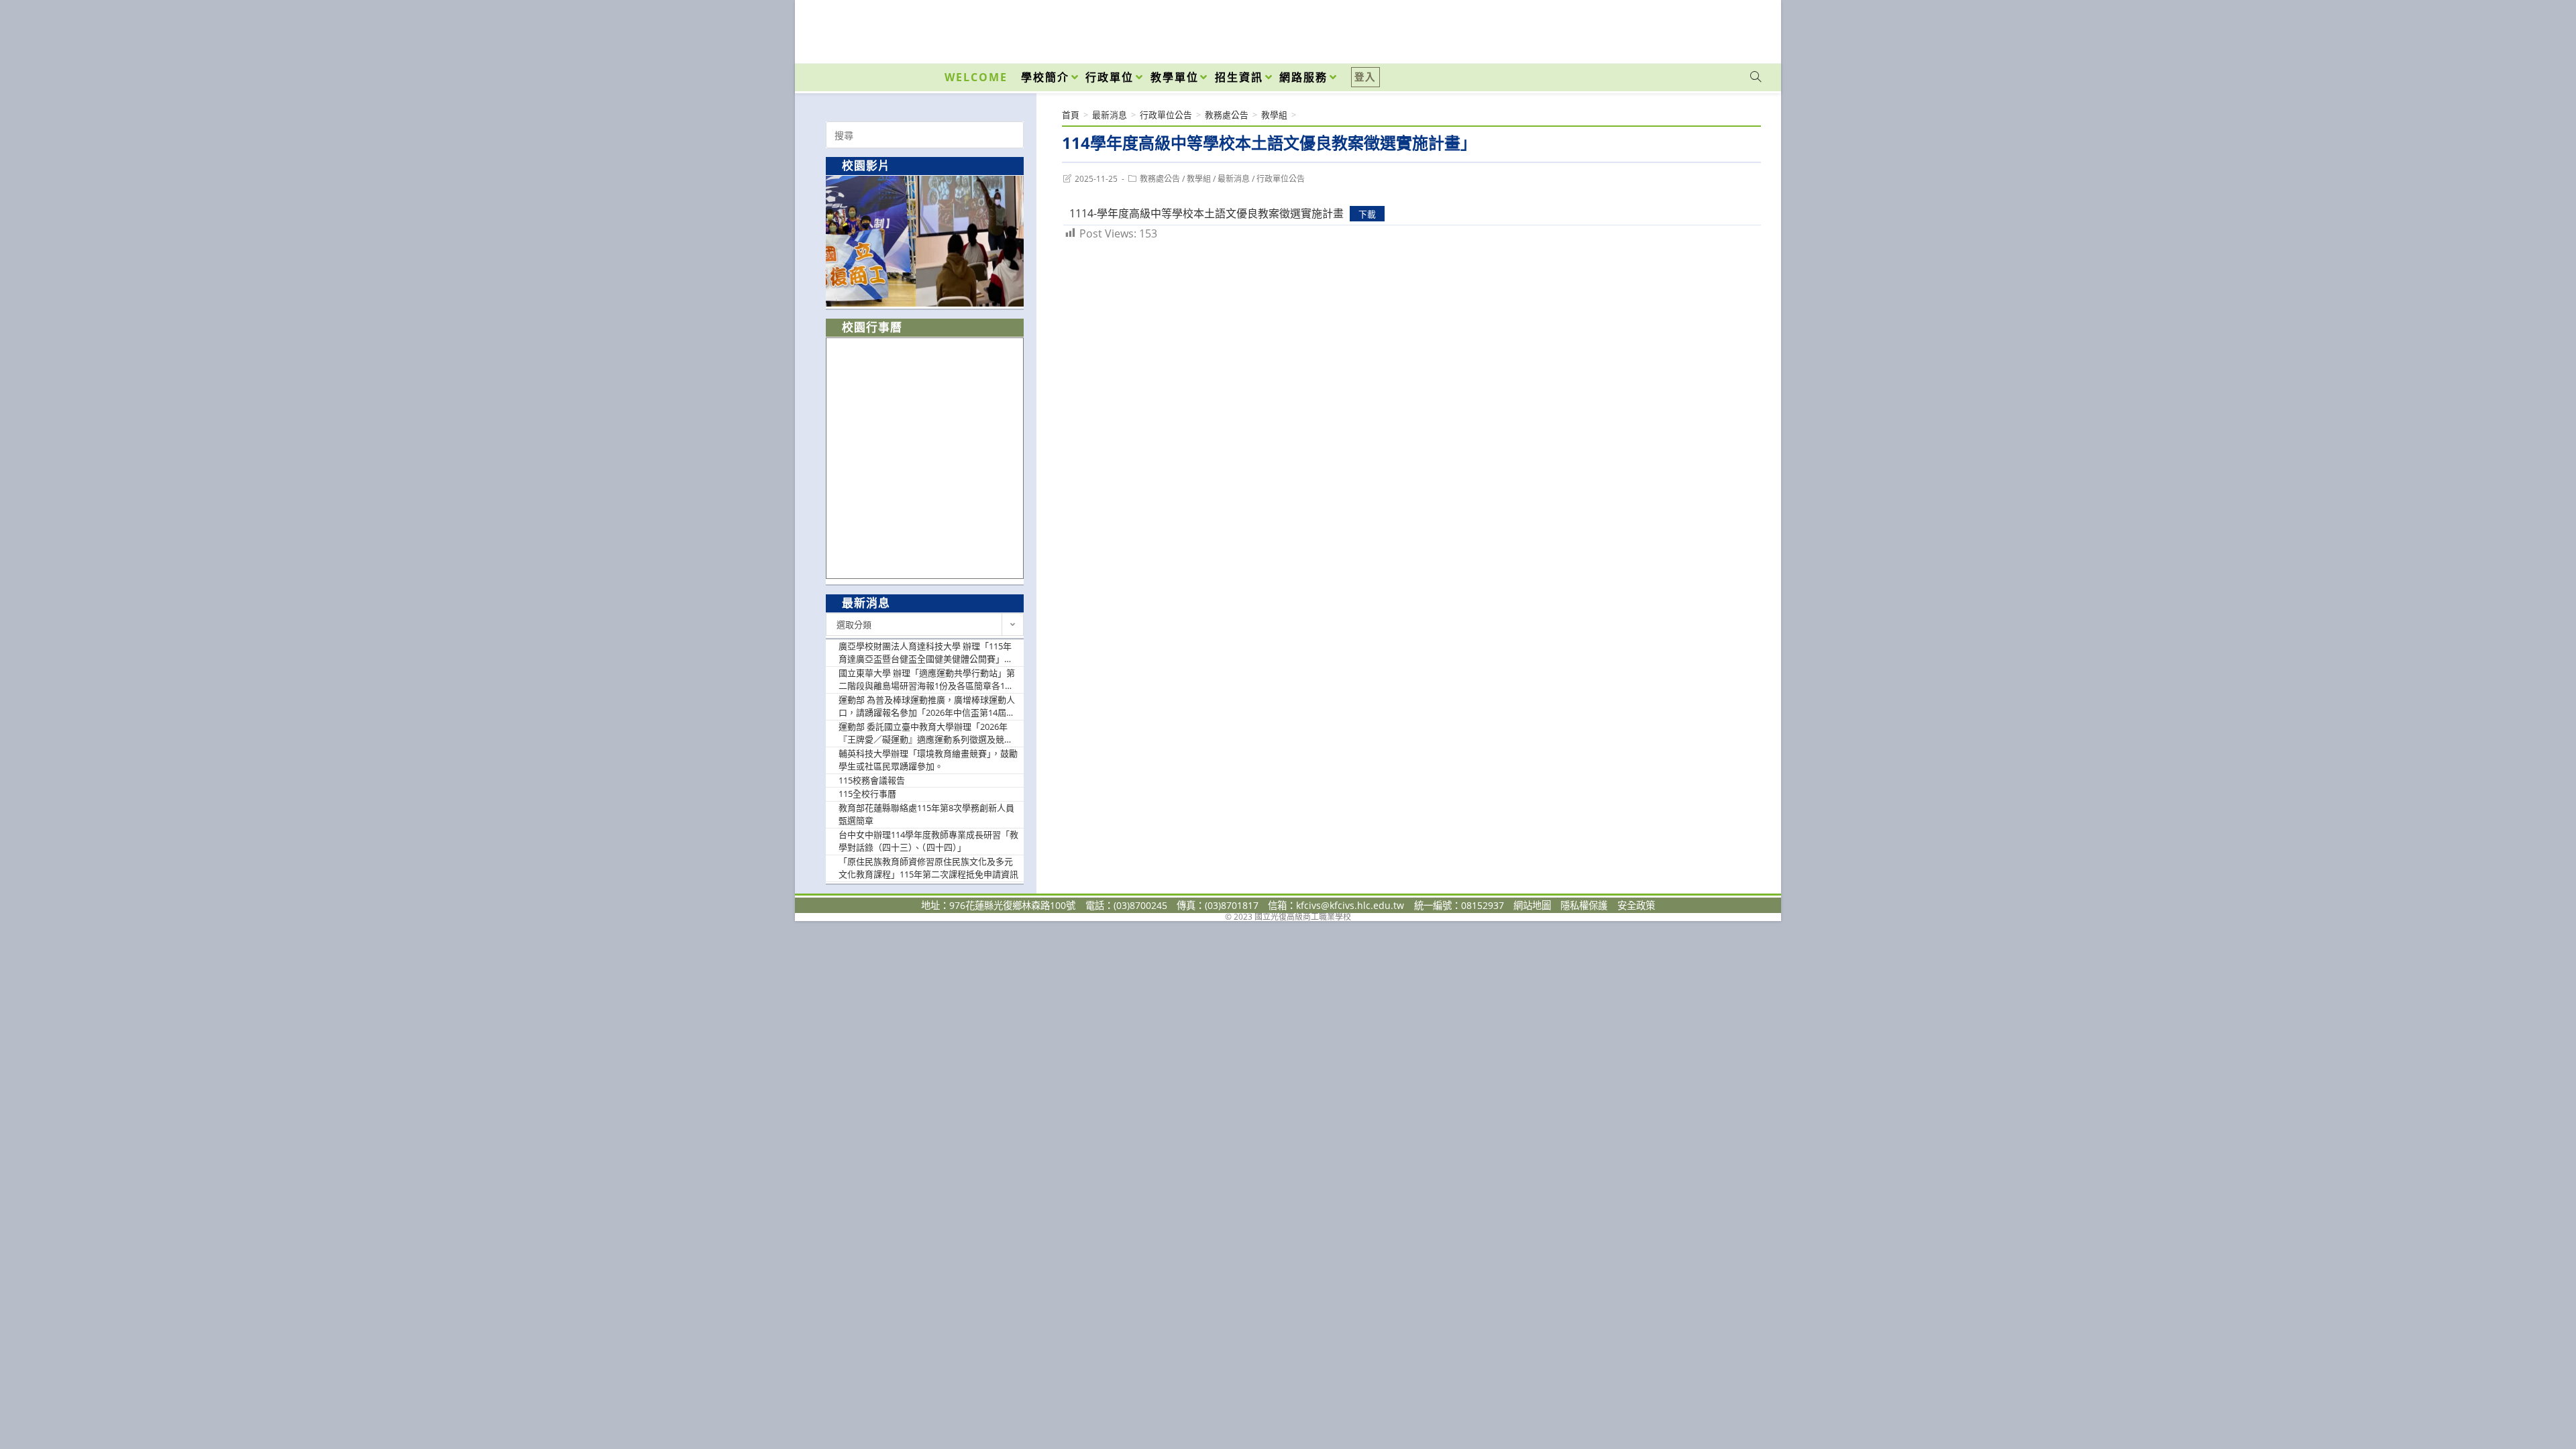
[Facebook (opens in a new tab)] (1679, 28)
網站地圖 (1532, 905)
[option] (925, 241)
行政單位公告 (1281, 179)
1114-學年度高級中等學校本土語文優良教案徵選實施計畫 (1206, 213)
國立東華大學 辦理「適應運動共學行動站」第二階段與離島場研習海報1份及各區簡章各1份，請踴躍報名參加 (927, 680)
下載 (1367, 214)
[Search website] (1756, 77)
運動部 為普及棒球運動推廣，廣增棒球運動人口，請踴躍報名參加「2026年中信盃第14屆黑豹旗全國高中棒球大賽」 (927, 707)
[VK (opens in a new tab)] (1738, 28)
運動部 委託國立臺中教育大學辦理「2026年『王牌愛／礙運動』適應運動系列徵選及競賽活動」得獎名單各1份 (926, 734)
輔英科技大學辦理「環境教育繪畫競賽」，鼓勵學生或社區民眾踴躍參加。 (928, 760)
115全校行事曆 (867, 794)
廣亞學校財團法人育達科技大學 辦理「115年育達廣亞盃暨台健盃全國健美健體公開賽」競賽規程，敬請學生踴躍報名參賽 (926, 653)
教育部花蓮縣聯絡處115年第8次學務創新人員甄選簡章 (926, 814)
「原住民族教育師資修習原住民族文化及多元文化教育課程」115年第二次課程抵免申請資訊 (928, 868)
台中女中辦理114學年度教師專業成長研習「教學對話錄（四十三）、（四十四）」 (928, 841)
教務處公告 (1160, 179)
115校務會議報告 (872, 780)
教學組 (1199, 179)
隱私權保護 (1584, 905)
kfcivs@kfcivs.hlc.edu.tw (1350, 905)
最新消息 (1234, 179)
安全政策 (1636, 905)
